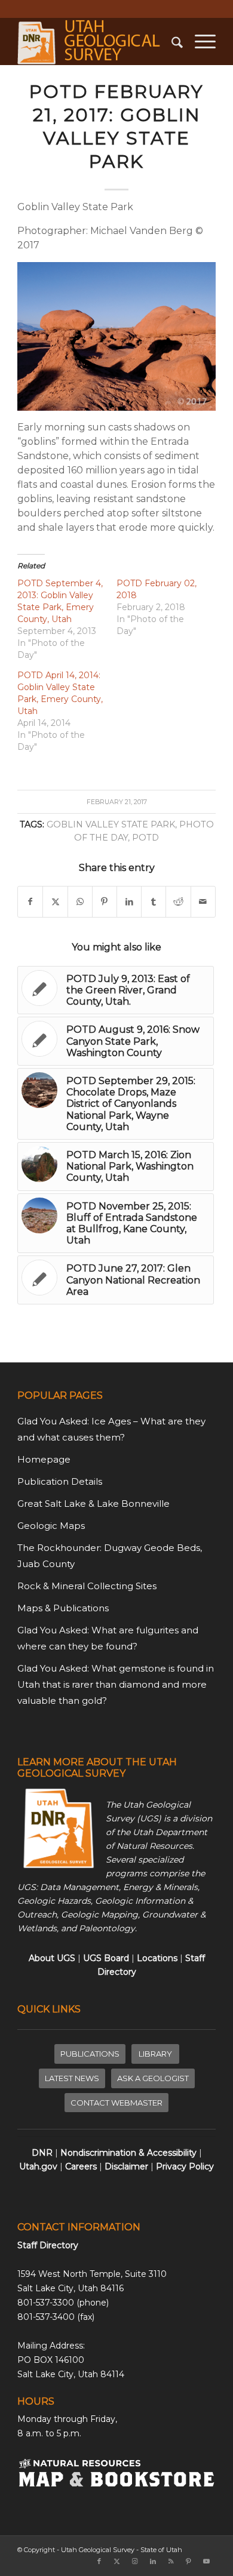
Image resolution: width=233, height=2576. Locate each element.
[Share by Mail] (203, 902)
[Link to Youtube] (207, 2561)
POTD (145, 838)
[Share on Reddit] (178, 902)
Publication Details (60, 1481)
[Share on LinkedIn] (129, 902)
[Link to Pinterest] (189, 2561)
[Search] (171, 41)
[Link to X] (117, 2561)
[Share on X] (55, 902)
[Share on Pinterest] (105, 902)
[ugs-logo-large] (96, 41)
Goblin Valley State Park (111, 824)
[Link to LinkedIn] (153, 2561)
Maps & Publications (63, 1608)
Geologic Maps (51, 1526)
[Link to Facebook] (99, 2561)
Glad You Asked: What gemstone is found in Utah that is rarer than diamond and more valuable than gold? (116, 1684)
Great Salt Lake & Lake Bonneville (93, 1504)
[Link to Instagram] (135, 2561)
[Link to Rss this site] (171, 2561)
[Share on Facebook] (30, 902)
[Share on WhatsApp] (80, 902)
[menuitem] (171, 41)
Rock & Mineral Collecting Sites (87, 1586)
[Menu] (199, 41)
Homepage (44, 1459)
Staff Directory (48, 2245)
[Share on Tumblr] (154, 902)
